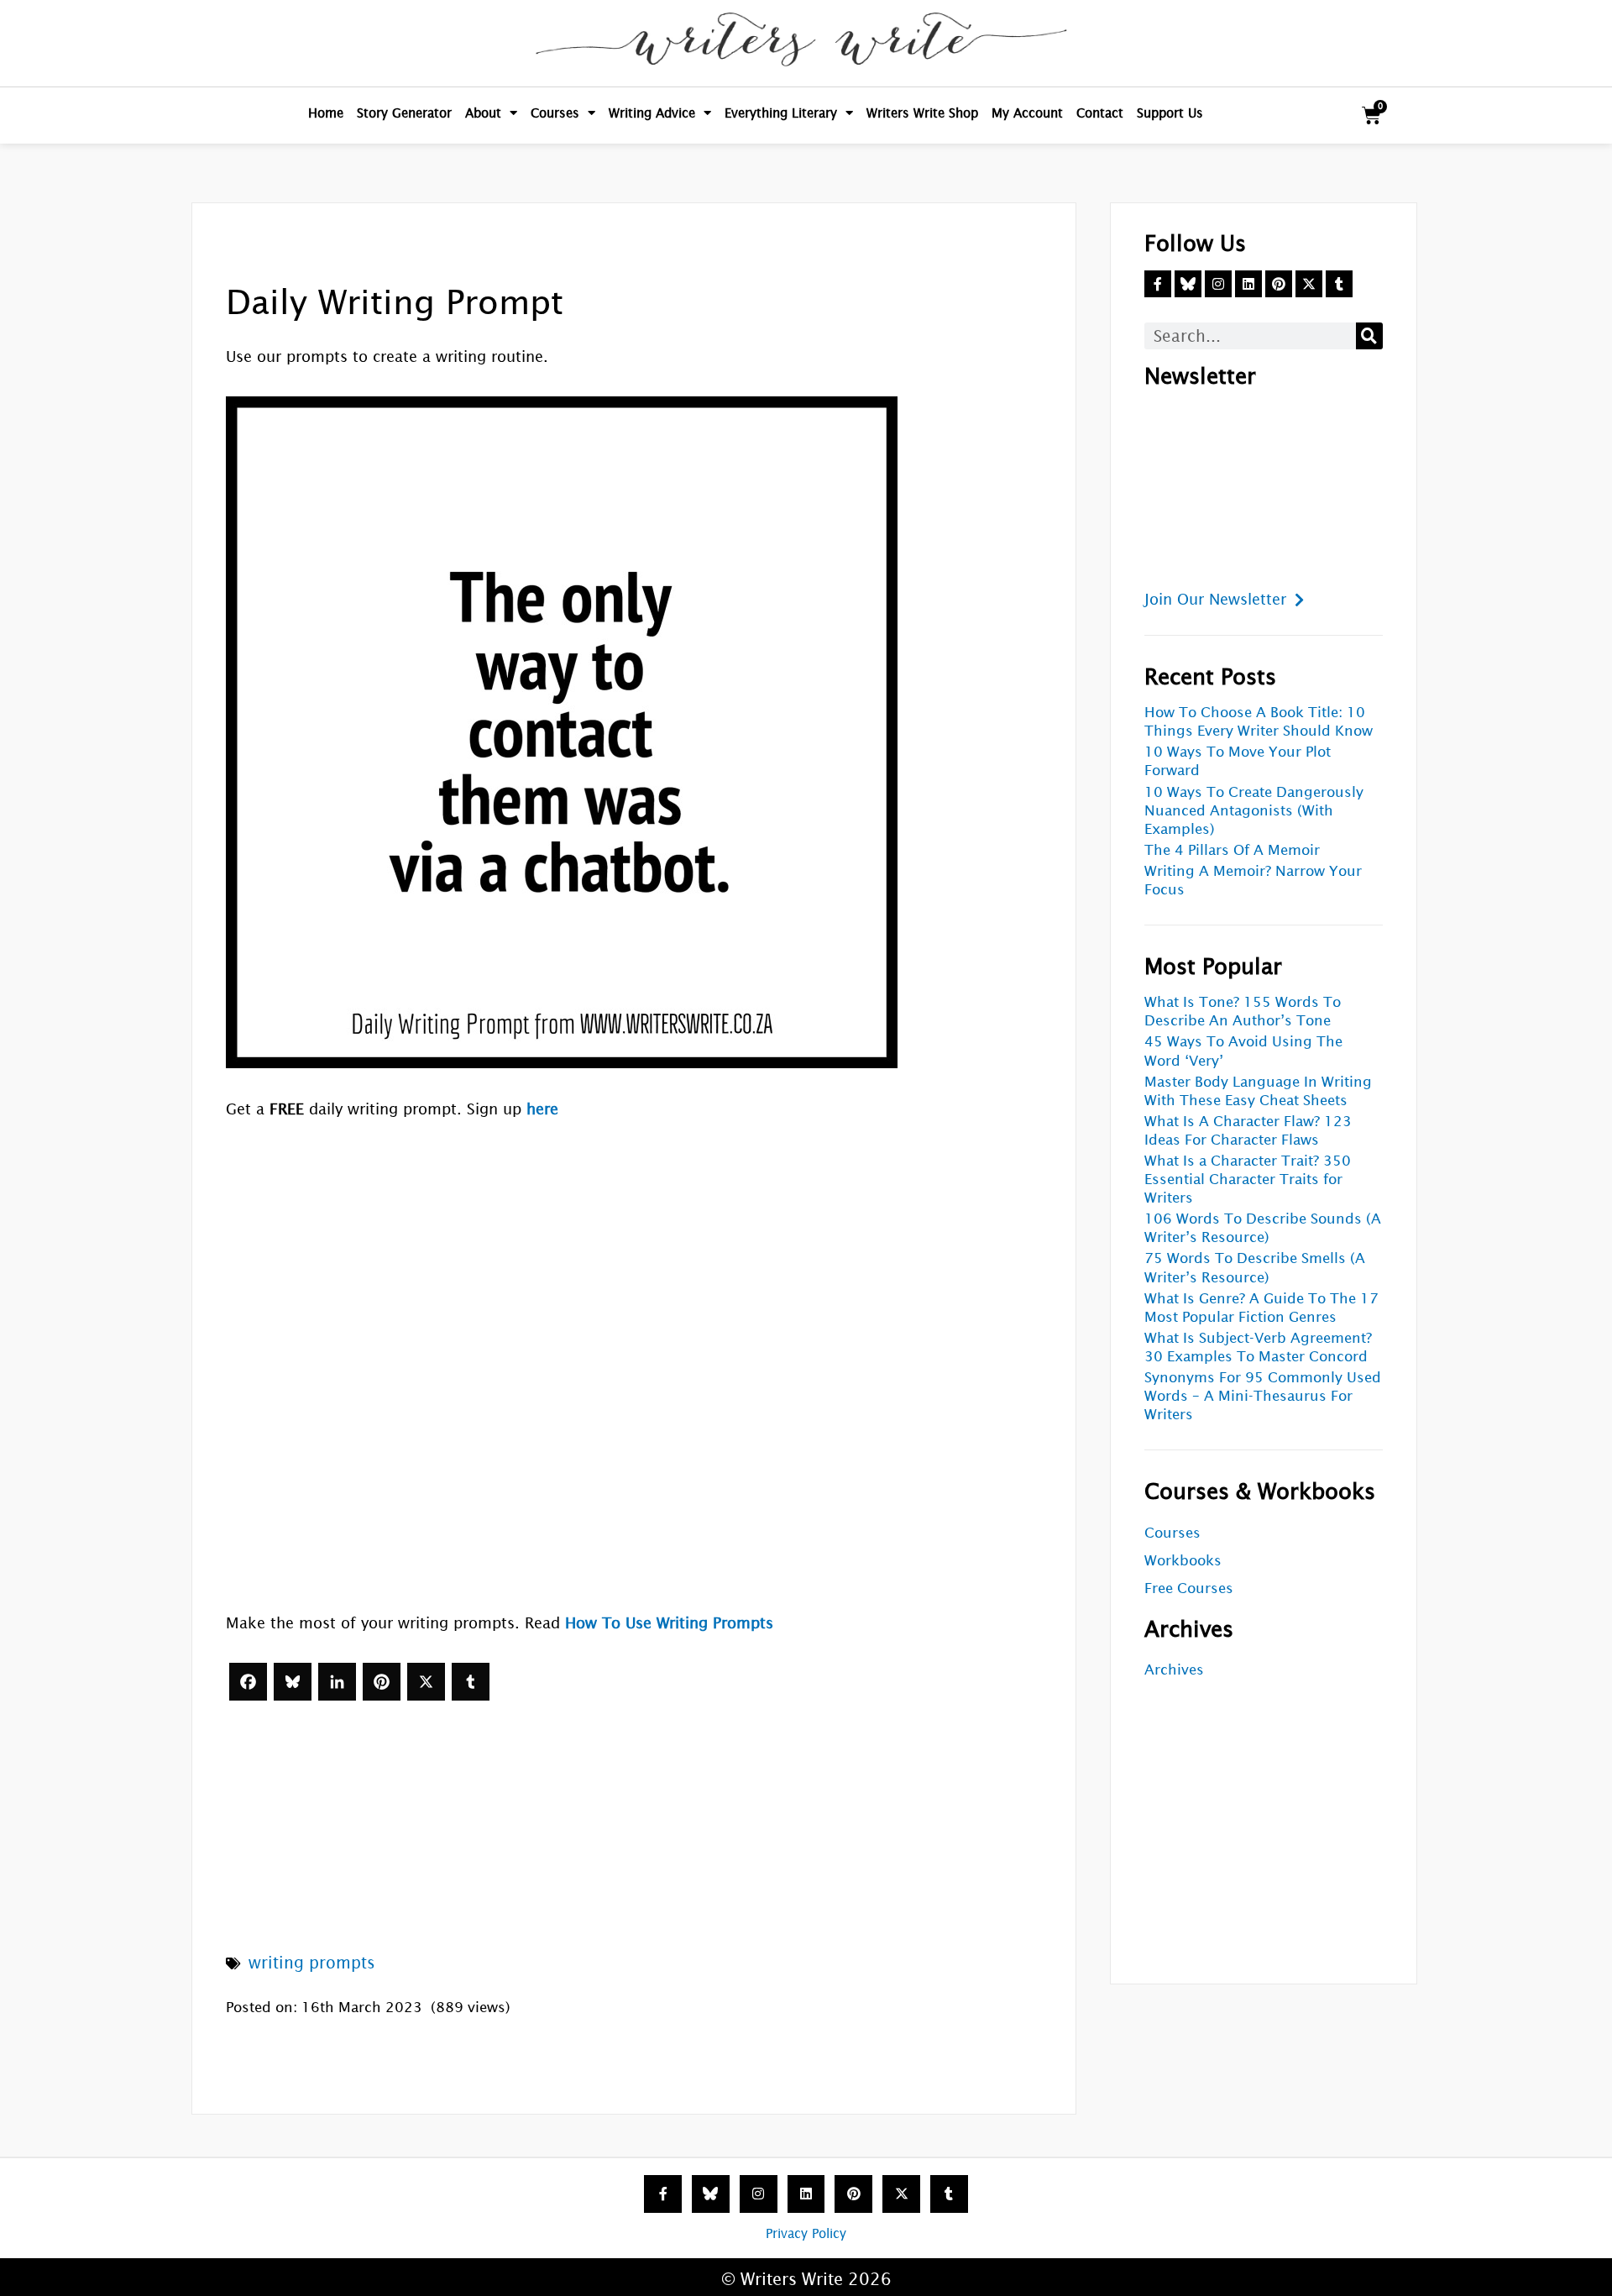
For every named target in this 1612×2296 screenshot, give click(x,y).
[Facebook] (248, 1682)
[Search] (1369, 336)
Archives (1174, 1670)
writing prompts (312, 1963)
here (542, 1109)
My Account (1027, 113)
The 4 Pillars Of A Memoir (1232, 850)
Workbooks (1183, 1561)
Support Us (1170, 113)
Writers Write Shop (922, 113)
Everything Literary (781, 113)
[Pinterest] (382, 1682)
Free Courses (1189, 1588)
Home (326, 113)
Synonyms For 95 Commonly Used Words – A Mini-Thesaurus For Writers (1263, 1396)
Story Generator (404, 113)
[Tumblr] (471, 1682)
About (483, 113)
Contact (1100, 113)
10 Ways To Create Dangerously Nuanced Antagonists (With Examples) (1254, 811)
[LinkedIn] (337, 1682)
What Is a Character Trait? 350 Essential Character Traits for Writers (1248, 1179)
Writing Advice (652, 113)
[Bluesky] (293, 1682)
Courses (555, 113)
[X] (426, 1682)
